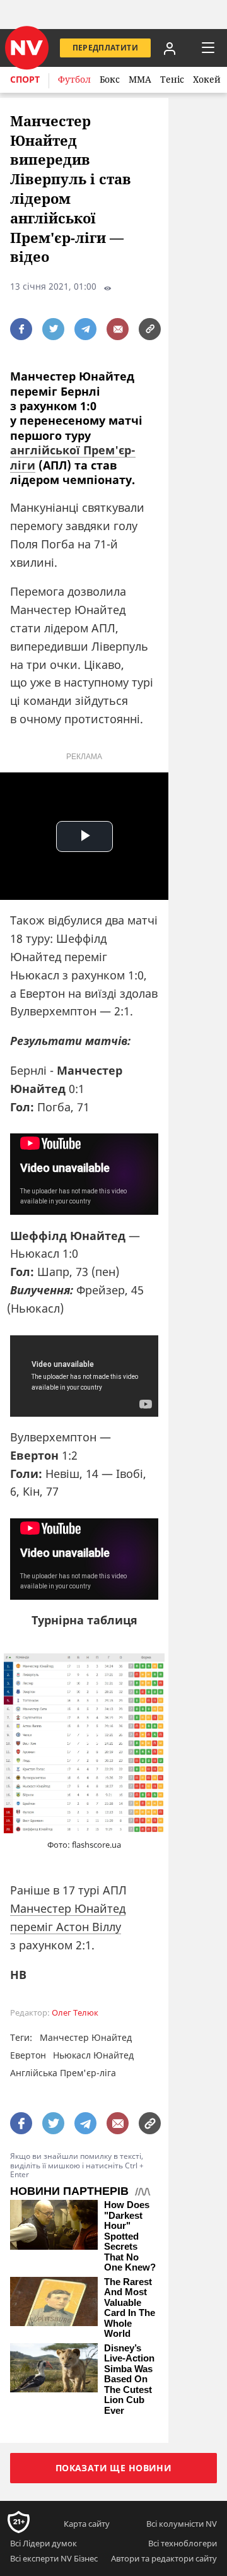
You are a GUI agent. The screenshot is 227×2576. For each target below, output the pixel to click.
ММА (140, 79)
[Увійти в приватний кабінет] (170, 48)
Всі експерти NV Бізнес (54, 2558)
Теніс (172, 79)
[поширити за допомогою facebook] (21, 329)
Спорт (25, 79)
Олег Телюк (75, 2013)
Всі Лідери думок (44, 2543)
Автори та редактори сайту (164, 2558)
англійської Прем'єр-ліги (73, 457)
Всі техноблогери (183, 2543)
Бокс (110, 79)
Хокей (207, 79)
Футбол (74, 79)
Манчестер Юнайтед (86, 2037)
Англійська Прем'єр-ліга (63, 2073)
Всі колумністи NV (182, 2524)
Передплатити (105, 48)
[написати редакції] (118, 329)
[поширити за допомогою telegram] (85, 329)
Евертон (28, 2055)
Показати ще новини (114, 2468)
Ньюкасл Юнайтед (93, 2055)
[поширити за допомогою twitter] (53, 329)
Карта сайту (87, 2524)
